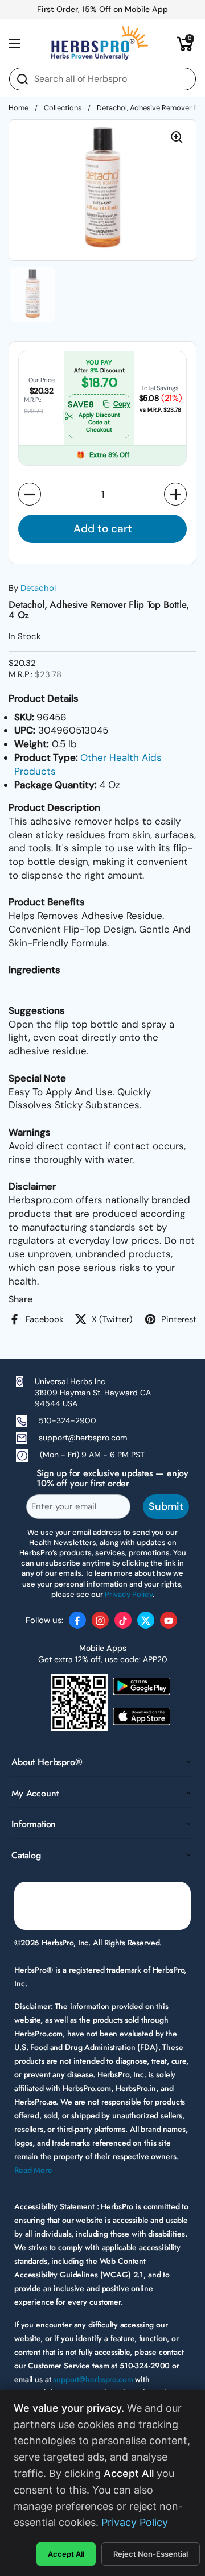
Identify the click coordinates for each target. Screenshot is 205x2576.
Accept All (66, 2554)
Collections (63, 108)
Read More (33, 2170)
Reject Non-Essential (151, 2554)
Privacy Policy (135, 2522)
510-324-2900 (67, 1420)
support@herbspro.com (83, 1438)
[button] (185, 43)
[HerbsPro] (100, 43)
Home (19, 108)
